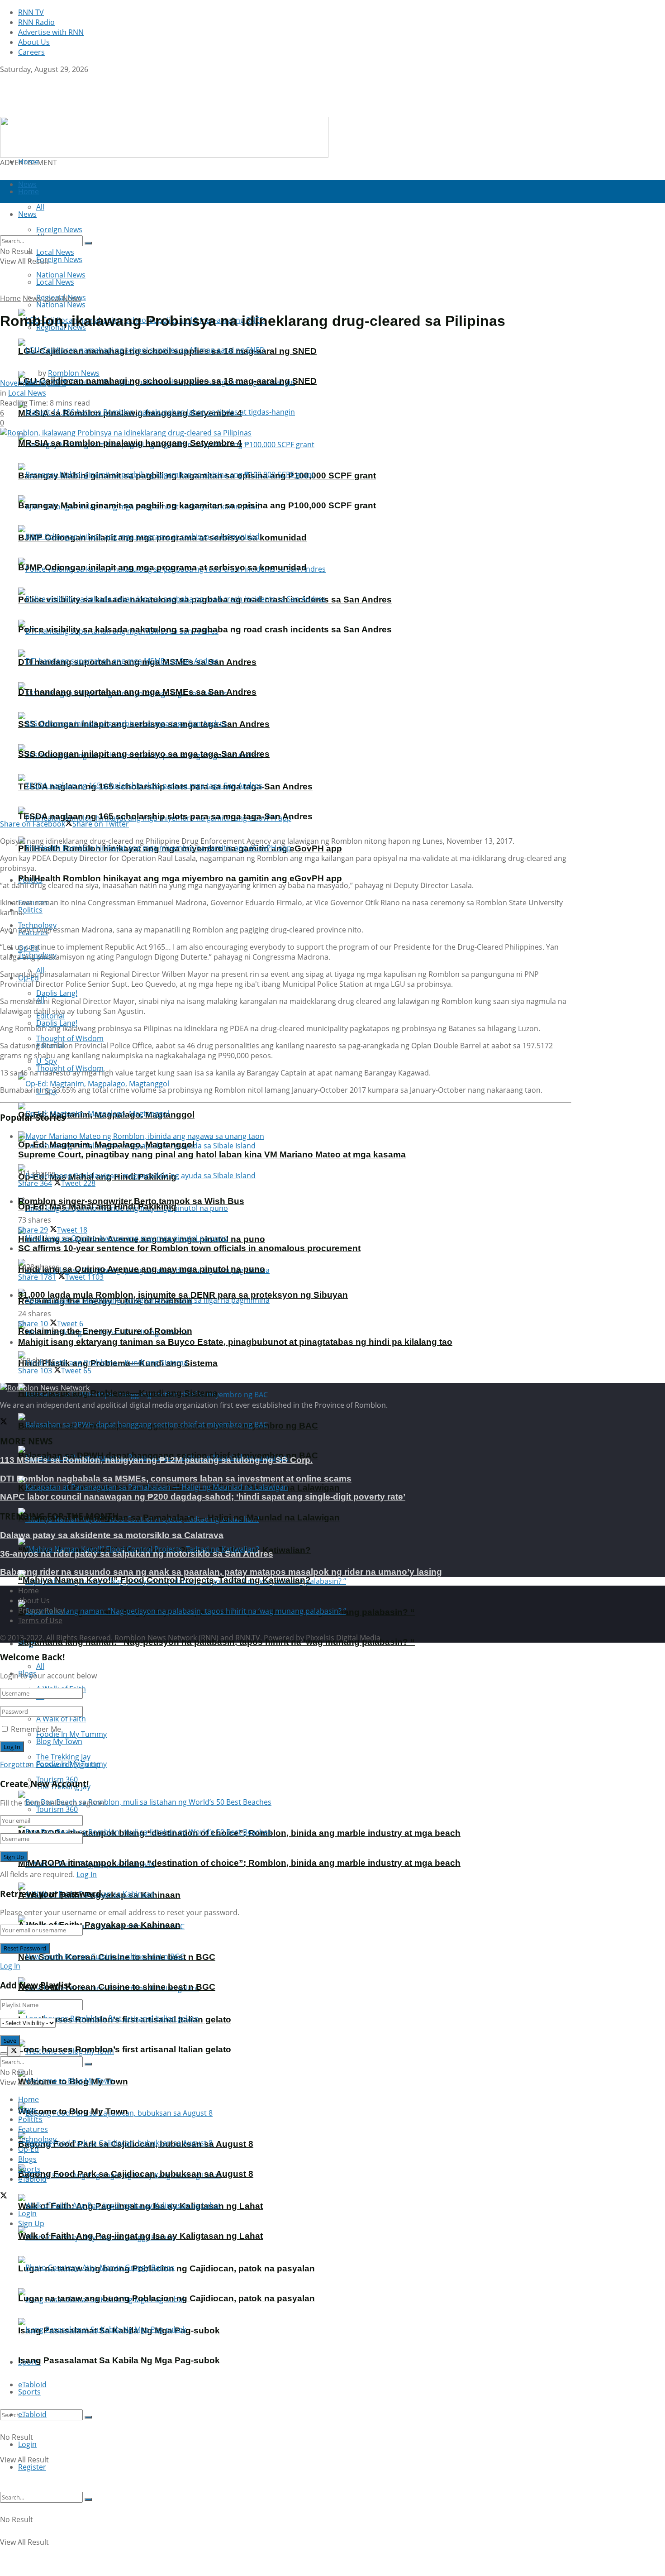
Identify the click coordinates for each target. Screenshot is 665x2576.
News (32, 298)
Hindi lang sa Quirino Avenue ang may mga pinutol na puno (142, 1269)
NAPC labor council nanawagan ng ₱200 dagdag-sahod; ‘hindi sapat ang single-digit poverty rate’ (203, 1497)
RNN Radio (36, 22)
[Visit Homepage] (57, 112)
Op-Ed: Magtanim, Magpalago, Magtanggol (106, 1145)
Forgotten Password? (36, 1764)
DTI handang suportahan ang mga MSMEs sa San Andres (137, 692)
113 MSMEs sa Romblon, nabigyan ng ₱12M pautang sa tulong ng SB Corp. (156, 1460)
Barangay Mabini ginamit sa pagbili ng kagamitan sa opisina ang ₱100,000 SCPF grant (197, 505)
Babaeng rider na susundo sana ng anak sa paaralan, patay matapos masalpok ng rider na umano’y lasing (221, 1572)
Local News (55, 282)
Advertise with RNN (51, 32)
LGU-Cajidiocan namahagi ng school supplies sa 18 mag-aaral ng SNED (167, 381)
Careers (31, 52)
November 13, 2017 (33, 383)
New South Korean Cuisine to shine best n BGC (117, 1987)
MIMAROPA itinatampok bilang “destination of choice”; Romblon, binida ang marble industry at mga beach (239, 1863)
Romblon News (74, 373)
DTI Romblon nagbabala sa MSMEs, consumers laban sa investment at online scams (176, 1479)
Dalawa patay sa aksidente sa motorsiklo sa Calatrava (112, 1535)
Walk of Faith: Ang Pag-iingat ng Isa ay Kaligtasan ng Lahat (140, 2236)
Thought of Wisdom (70, 1038)
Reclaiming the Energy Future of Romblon (105, 1331)
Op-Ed (28, 2149)
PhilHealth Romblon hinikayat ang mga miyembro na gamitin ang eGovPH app (180, 878)
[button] (164, 137)
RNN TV (31, 12)
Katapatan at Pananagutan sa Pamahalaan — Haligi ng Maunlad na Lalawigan (179, 1517)
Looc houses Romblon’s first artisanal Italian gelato (125, 2049)
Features (33, 2129)
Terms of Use (40, 1620)
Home (28, 162)
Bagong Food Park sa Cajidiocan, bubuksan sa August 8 (136, 2174)
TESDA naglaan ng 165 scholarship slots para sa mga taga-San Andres (165, 816)
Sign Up (87, 1764)
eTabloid (32, 2414)
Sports (29, 2392)
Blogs (27, 2159)
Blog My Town (59, 1741)
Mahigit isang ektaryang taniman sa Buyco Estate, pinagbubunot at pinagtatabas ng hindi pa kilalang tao (235, 1342)
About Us (34, 42)
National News (61, 305)
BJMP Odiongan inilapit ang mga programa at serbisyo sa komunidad (162, 567)
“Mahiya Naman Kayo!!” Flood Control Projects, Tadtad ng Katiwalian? (164, 1580)
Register (32, 2467)
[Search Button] (88, 2417)
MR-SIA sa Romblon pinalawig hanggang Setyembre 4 (130, 443)
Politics (30, 910)
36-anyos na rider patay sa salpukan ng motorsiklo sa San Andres (137, 1554)
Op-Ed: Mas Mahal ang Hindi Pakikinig (97, 1207)
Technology (37, 2139)
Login (27, 2444)
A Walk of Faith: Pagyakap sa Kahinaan (99, 1925)
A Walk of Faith (61, 1719)
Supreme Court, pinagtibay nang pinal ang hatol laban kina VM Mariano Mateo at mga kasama (212, 1154)
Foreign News (59, 259)
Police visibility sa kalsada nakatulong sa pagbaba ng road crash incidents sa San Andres (205, 629)
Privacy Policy (41, 1611)
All (40, 1666)
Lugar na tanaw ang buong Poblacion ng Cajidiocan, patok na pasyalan (166, 2298)
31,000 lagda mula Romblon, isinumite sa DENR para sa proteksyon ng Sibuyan (183, 1295)
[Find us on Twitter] (4, 79)
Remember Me (36, 1729)
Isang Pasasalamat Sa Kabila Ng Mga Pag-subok (119, 2360)
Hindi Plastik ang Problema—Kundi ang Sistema (118, 1393)
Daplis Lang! (57, 993)
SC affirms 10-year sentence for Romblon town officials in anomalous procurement (189, 1248)
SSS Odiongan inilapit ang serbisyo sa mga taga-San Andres (144, 754)
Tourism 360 (57, 1809)
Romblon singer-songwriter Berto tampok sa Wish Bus (131, 1201)
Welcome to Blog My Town (73, 2111)
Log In (87, 1874)
